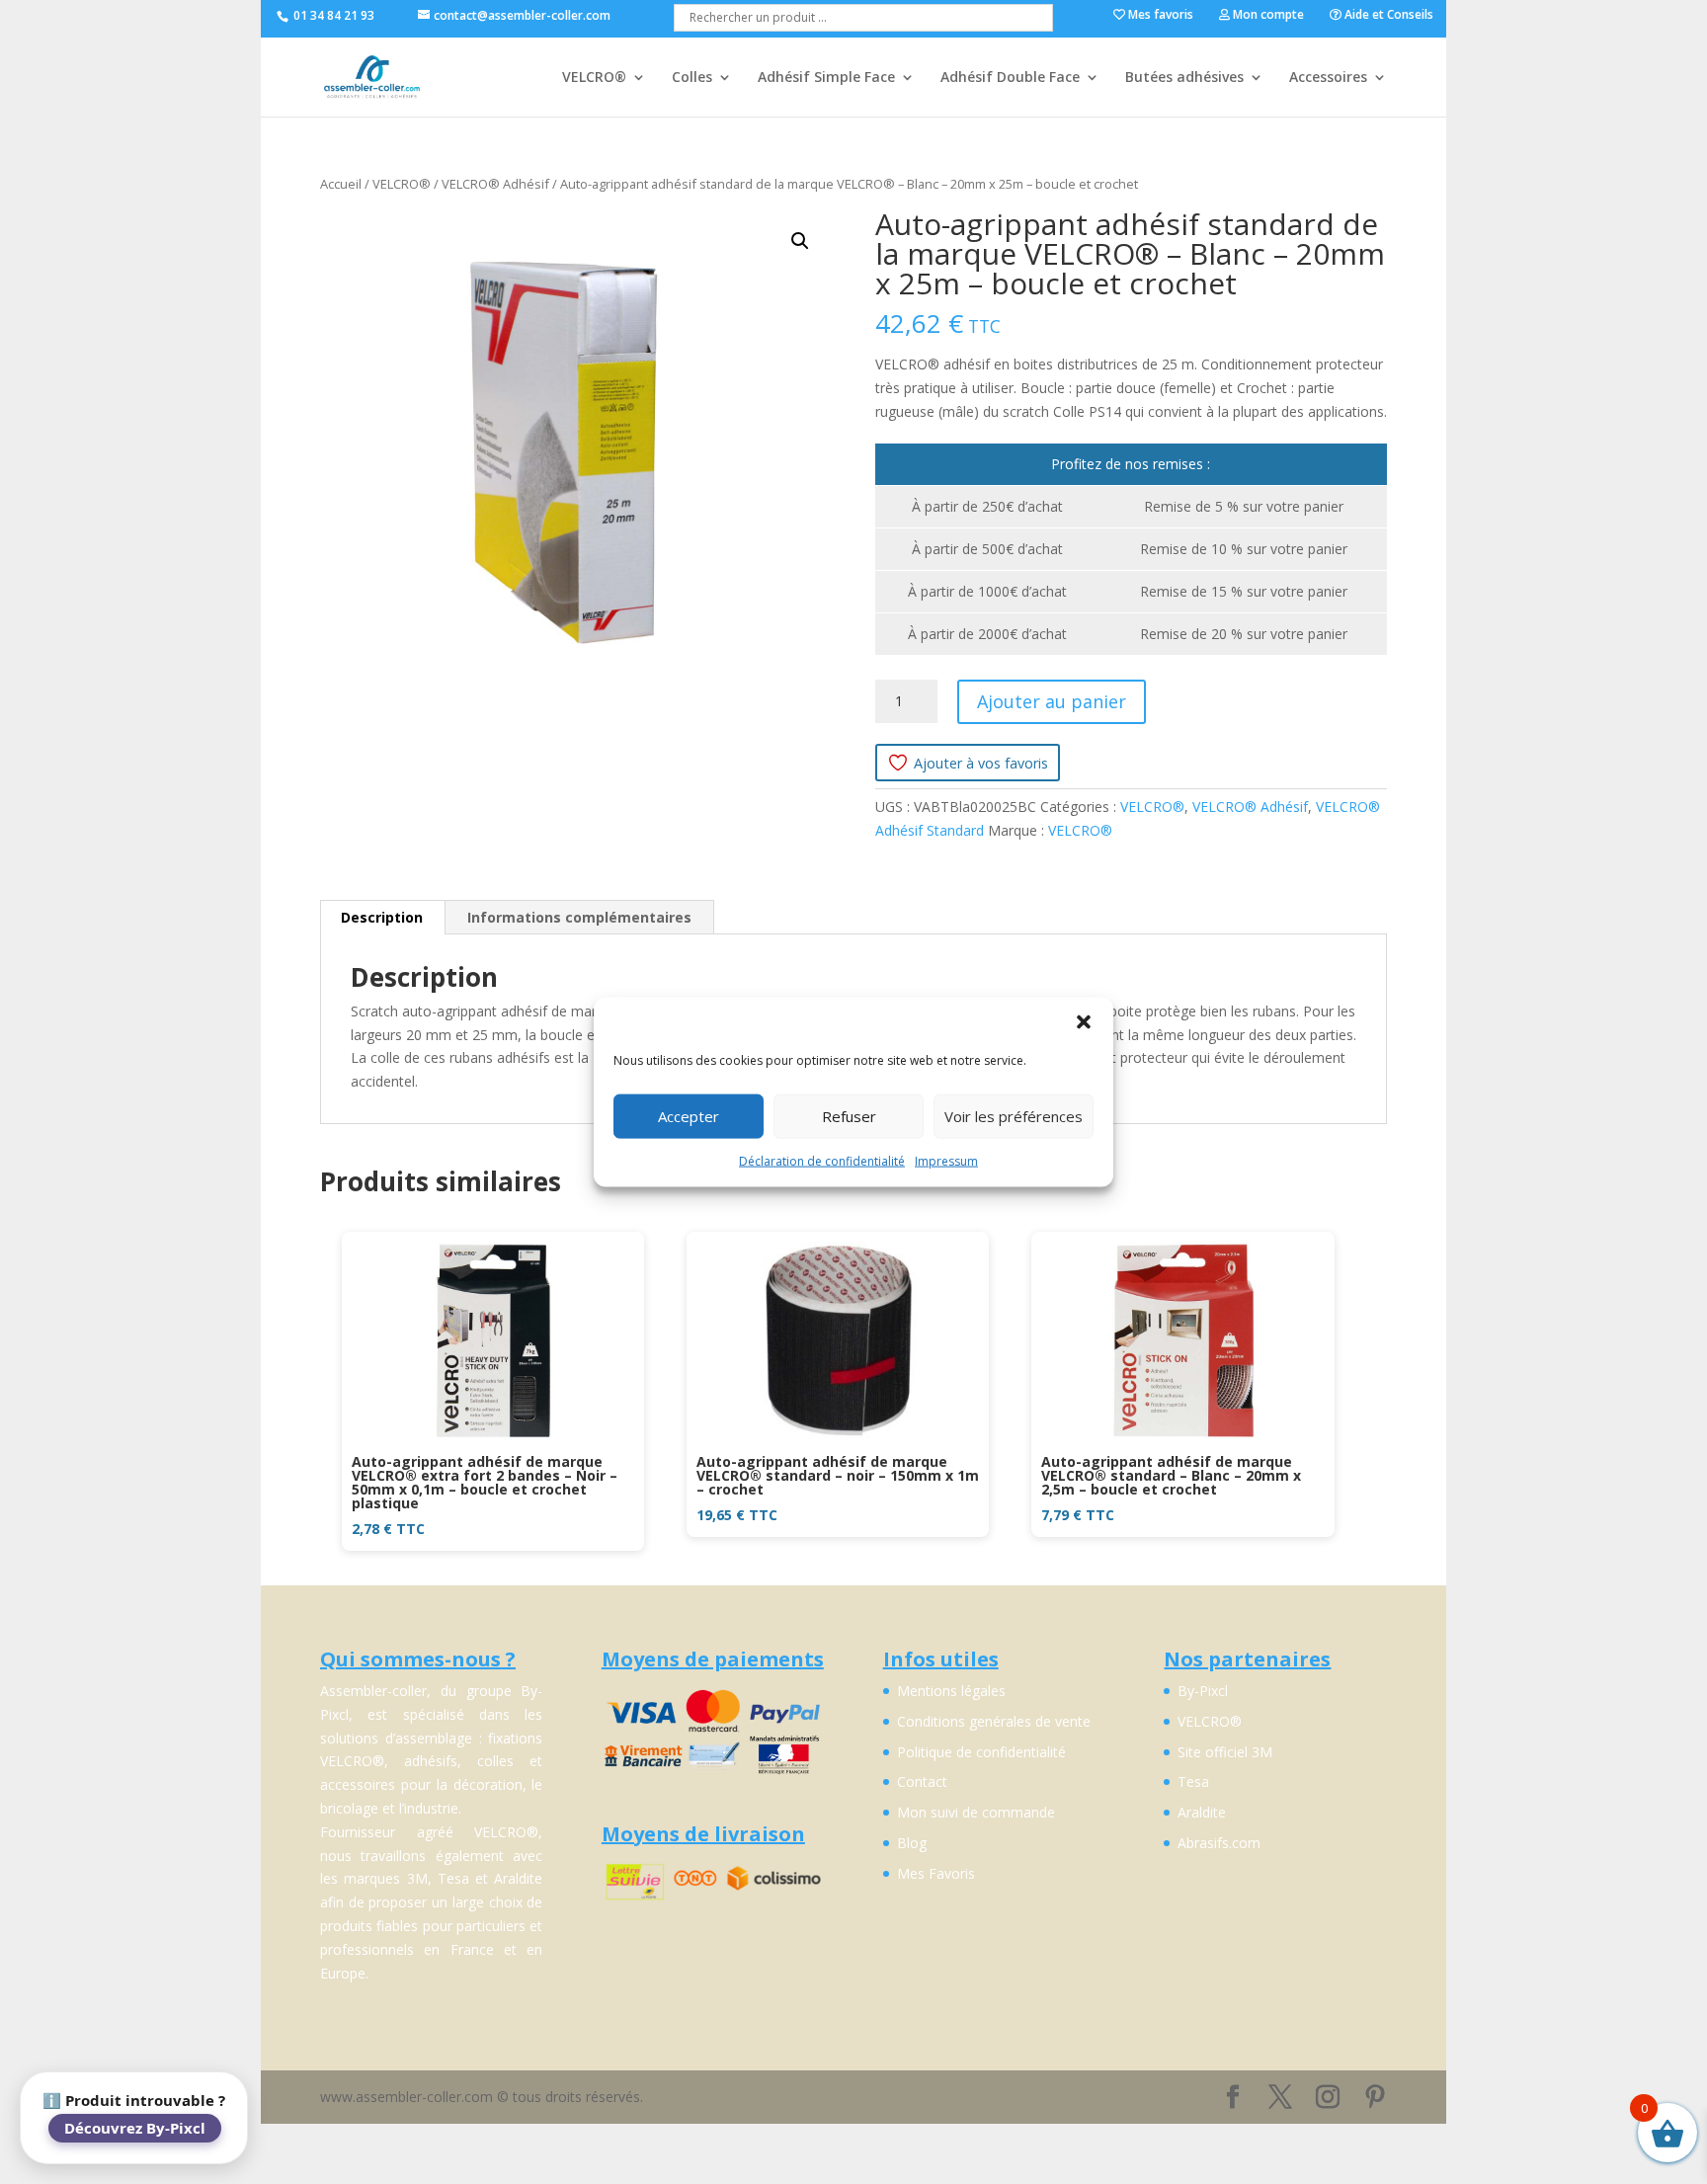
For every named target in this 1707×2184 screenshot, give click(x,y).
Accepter (689, 1116)
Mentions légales (951, 1691)
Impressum (946, 1160)
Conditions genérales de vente (994, 1721)
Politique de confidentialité (981, 1752)
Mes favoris (1159, 16)
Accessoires (1328, 78)
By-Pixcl (1203, 1691)
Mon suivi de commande (976, 1812)
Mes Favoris (936, 1873)
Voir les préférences (1014, 1116)
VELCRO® (594, 78)
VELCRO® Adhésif (495, 184)
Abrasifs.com (1219, 1843)
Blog (912, 1843)
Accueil (341, 184)
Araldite (1202, 1812)
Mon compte (1267, 16)
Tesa (1193, 1781)
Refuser (849, 1116)
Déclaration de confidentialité (822, 1160)
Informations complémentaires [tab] (579, 917)
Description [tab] (382, 917)
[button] (1084, 1021)
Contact (922, 1781)
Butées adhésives (1184, 78)
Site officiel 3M (1225, 1752)
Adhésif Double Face (1010, 78)
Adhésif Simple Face (826, 78)
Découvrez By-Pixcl (135, 2128)
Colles (692, 78)
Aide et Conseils (1387, 16)
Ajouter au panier (1052, 701)
